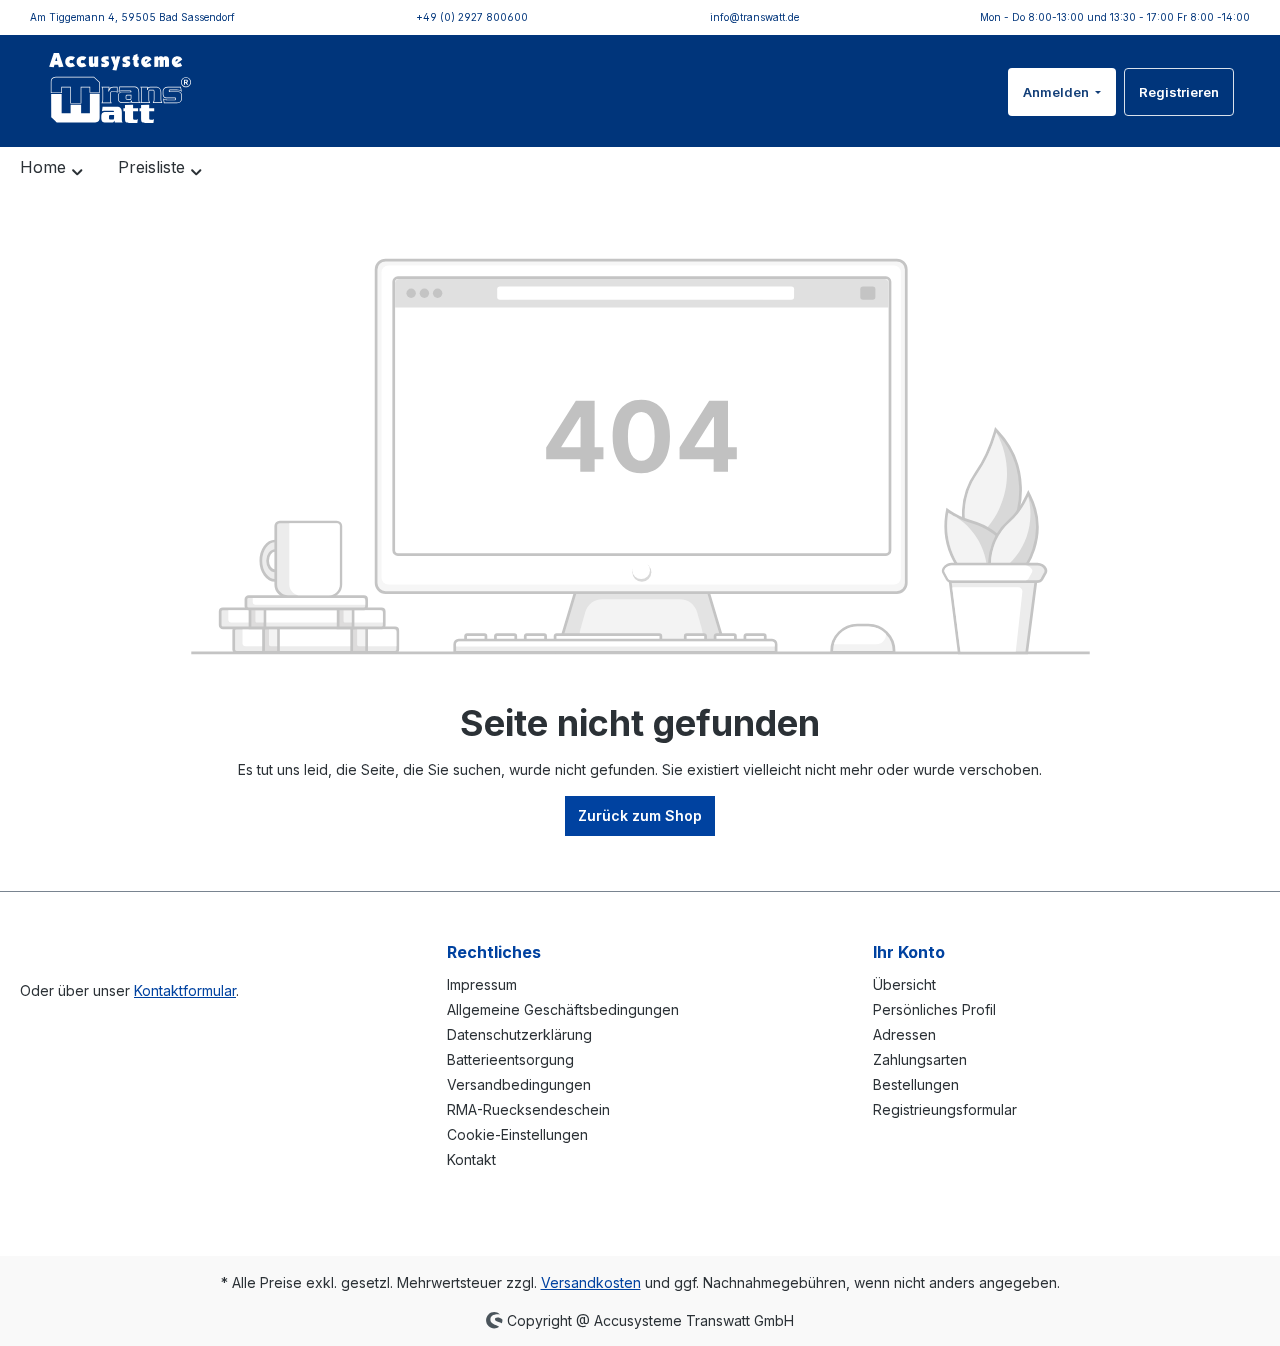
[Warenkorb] (1247, 80)
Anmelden (1057, 92)
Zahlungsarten (920, 1059)
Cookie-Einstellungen (517, 1134)
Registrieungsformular (945, 1109)
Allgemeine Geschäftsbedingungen (563, 1009)
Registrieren (1179, 92)
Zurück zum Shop (640, 815)
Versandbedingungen (519, 1084)
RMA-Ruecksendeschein (528, 1109)
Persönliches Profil (934, 1009)
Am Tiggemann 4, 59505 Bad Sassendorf (132, 17)
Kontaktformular (185, 990)
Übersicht (904, 984)
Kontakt (471, 1159)
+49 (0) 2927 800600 (472, 17)
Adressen (904, 1034)
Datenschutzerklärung (519, 1034)
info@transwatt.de (754, 17)
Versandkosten (591, 1282)
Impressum (482, 984)
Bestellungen (916, 1084)
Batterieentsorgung (510, 1059)
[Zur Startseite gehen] (120, 88)
